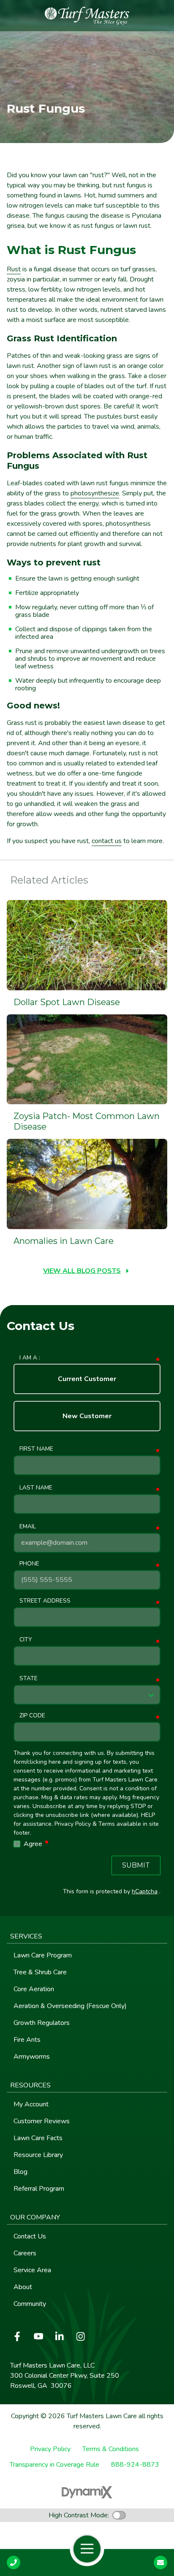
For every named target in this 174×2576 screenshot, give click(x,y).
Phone (29, 1564)
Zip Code (32, 1715)
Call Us (14, 2562)
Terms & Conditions (111, 2449)
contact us (107, 841)
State (29, 1678)
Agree (37, 1844)
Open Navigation (87, 2549)
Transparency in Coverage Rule (54, 2465)
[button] (87, 1937)
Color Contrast (119, 2515)
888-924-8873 (135, 2465)
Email (28, 1526)
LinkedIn (60, 2336)
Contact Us (160, 2562)
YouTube (38, 2336)
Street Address (45, 1601)
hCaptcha (145, 1891)
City (26, 1639)
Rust (14, 269)
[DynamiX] (87, 2492)
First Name (36, 1449)
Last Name (36, 1488)
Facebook (17, 2336)
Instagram (81, 2336)
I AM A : (30, 1358)
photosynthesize (95, 493)
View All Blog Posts (82, 1271)
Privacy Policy (50, 2449)
